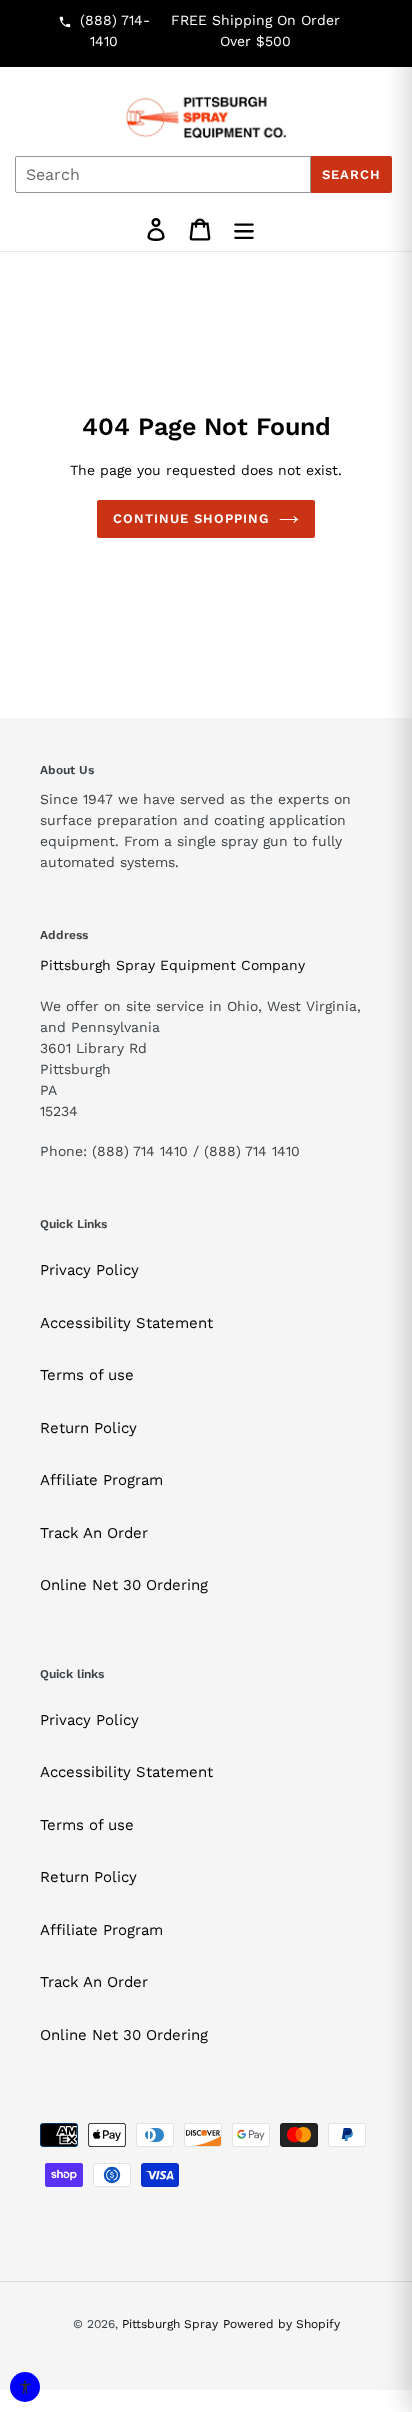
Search (351, 174)
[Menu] (244, 229)
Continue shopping (191, 518)
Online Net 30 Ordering (124, 1585)
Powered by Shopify (281, 2324)
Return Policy (88, 1428)
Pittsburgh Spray (170, 2324)
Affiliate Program (101, 1480)
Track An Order (94, 1533)
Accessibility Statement (126, 1323)
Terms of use (87, 1375)
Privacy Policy (89, 1270)
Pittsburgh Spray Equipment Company (172, 965)
